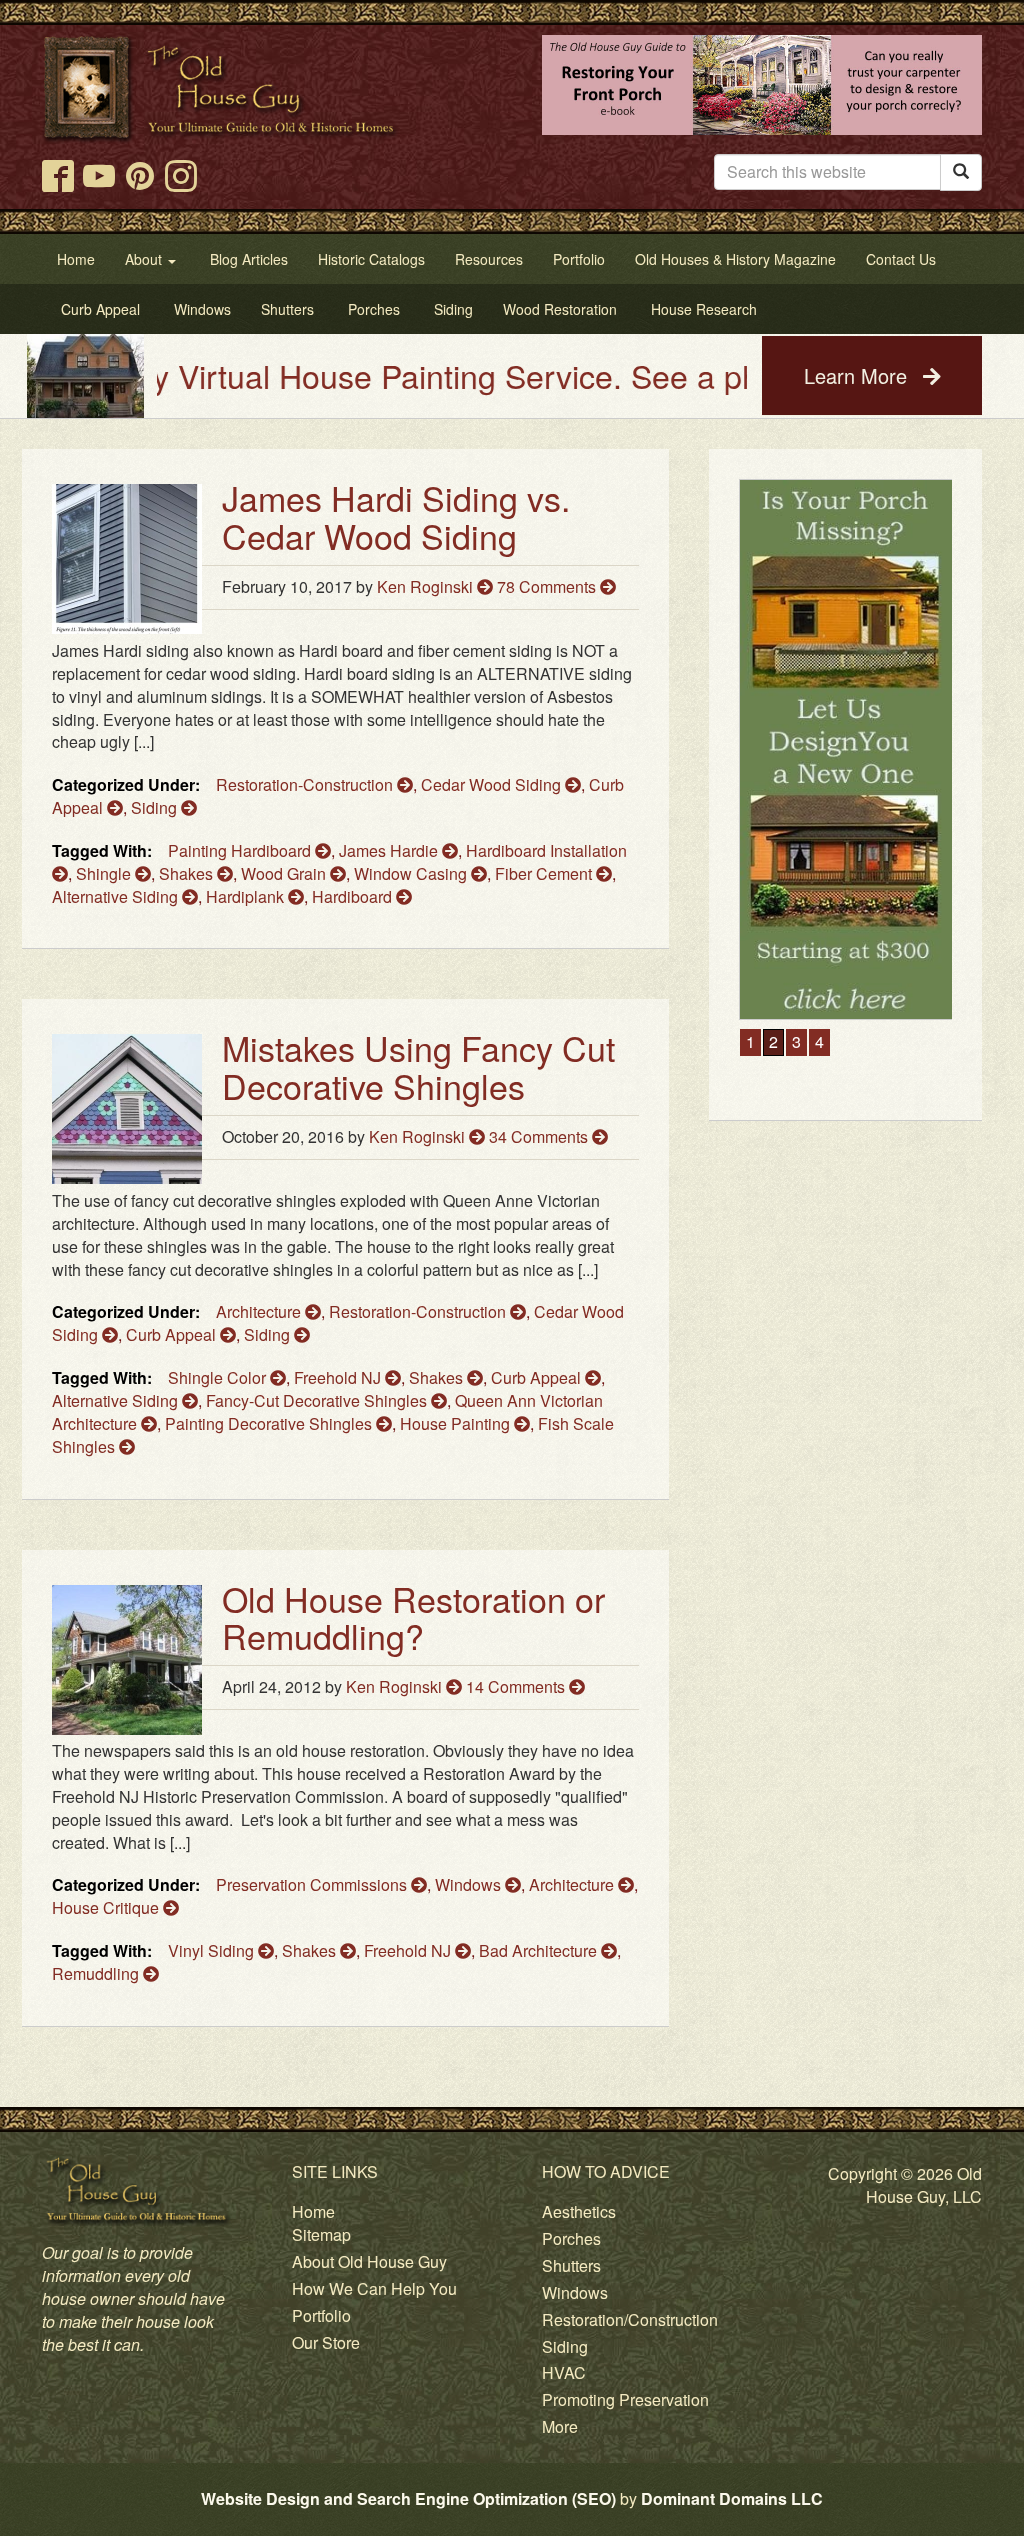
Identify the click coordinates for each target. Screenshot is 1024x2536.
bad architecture (540, 1950)
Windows (470, 1884)
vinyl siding (213, 1950)
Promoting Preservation (625, 2399)
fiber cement (545, 873)
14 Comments (517, 1686)
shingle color (219, 1377)
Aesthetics (579, 2211)
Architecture (260, 1311)
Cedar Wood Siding (493, 784)
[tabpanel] (846, 749)
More (560, 2426)
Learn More (858, 375)
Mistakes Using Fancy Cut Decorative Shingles (418, 1066)
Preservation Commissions (313, 1884)
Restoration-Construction (306, 784)
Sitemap (321, 2234)
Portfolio (321, 2315)
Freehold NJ (339, 1377)
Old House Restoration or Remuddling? (413, 1617)
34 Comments (540, 1136)
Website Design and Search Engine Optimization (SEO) (408, 2498)
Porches (571, 2238)
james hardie (390, 850)
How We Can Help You (374, 2288)
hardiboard (354, 896)
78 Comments (548, 586)
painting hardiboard (241, 850)
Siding (156, 807)
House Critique (107, 1907)
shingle (105, 873)
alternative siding (117, 896)
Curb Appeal (173, 1334)
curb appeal (538, 1377)
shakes (188, 873)
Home (313, 2211)
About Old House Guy (369, 2261)
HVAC (564, 2372)
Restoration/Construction (630, 2319)
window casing (412, 873)
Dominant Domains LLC (732, 2498)
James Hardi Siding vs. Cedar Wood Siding (396, 516)
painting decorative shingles (270, 1423)
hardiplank (247, 896)
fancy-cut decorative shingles (318, 1400)
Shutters (571, 2265)
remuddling (97, 1973)
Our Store (326, 2342)
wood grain (285, 873)
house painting (457, 1423)
